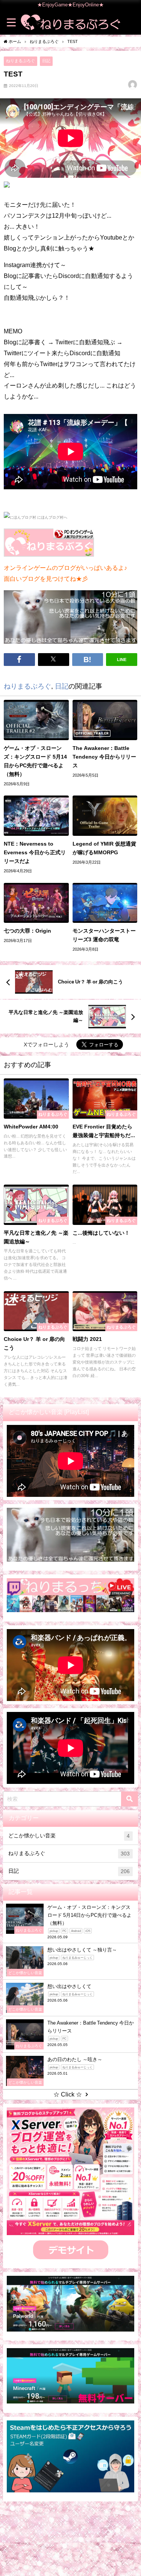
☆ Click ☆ (68, 2094)
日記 (46, 61)
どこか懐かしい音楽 (69, 1836)
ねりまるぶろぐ (20, 61)
